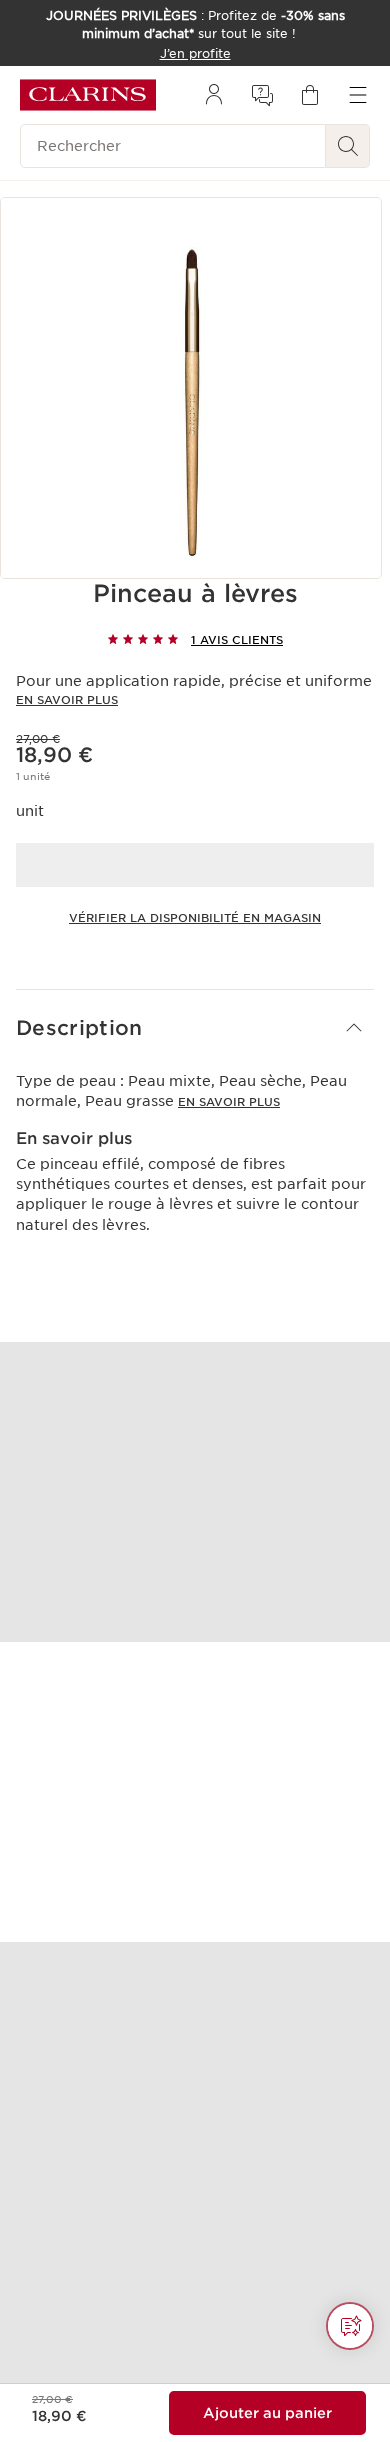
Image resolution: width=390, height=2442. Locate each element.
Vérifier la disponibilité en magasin (195, 918)
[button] (195, 1028)
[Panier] (310, 95)
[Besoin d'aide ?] (350, 2326)
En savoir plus (67, 700)
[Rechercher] (348, 146)
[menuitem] (214, 95)
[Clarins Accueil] (88, 95)
